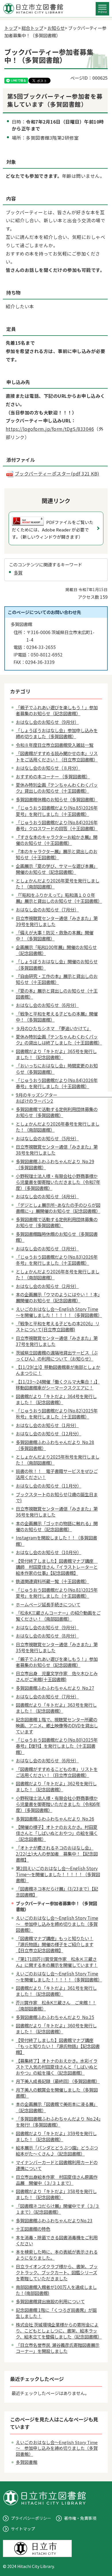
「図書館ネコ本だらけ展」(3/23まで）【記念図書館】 (57, 1892)
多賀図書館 (27, 2462)
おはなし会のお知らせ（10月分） (49, 1552)
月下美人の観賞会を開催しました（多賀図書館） (57, 2093)
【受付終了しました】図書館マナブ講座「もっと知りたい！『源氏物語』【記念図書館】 (58, 2046)
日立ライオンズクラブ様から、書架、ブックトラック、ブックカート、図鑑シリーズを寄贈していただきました (57, 2272)
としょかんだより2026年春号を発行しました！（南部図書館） (58, 1127)
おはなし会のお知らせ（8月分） (47, 1636)
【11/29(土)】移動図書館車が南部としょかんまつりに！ (58, 1370)
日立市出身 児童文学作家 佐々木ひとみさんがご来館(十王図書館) (57, 1676)
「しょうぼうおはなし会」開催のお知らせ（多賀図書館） (57, 964)
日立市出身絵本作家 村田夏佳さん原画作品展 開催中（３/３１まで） (57, 2180)
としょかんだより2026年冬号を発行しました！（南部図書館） (58, 1274)
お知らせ (56, 28)
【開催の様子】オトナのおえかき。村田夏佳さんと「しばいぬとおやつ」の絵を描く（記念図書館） (57, 1833)
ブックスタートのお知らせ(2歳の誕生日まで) (57, 1497)
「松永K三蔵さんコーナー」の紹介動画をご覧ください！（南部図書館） (58, 1616)
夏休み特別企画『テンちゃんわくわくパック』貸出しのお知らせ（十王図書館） (57, 788)
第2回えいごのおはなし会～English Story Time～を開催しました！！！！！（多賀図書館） (58, 1874)
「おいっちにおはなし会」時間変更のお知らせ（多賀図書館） (57, 1068)
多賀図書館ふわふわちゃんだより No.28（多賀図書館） (55, 1445)
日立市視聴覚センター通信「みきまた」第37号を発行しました (57, 1341)
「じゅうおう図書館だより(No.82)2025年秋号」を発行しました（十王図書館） (57, 1413)
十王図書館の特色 (33, 2229)
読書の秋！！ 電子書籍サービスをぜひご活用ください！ (57, 1474)
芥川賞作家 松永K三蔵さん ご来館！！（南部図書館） (56, 2005)
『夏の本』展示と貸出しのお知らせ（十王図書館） (57, 994)
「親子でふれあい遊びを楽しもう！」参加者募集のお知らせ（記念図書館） (57, 710)
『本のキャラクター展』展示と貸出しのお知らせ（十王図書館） (57, 854)
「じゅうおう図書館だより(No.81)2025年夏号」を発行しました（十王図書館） (57, 1593)
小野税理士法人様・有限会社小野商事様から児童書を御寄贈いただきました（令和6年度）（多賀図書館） (58, 1804)
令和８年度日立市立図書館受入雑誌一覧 (55, 745)
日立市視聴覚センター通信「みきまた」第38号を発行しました (57, 1150)
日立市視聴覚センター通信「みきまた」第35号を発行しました (57, 1647)
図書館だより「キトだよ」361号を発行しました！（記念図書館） (56, 1991)
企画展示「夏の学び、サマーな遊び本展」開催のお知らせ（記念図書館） (57, 869)
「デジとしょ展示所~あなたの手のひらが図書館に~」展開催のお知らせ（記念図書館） (58, 1208)
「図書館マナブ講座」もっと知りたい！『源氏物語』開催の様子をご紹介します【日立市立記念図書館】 (55, 1944)
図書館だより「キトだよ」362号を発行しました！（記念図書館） (56, 1786)
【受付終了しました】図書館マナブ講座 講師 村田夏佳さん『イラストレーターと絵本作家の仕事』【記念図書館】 (57, 1567)
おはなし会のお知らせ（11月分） (49, 1486)
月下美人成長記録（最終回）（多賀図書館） (58, 2081)
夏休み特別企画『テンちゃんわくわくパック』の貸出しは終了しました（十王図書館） (59, 1039)
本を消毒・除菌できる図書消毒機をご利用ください (57, 2240)
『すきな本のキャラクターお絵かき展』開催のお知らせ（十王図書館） (57, 840)
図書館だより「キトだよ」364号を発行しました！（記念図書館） (56, 1399)
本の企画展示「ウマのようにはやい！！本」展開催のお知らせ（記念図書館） (58, 1297)
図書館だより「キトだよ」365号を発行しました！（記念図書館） (56, 1054)
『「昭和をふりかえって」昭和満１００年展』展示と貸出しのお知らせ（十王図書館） (59, 898)
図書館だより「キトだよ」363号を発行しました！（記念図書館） (56, 1708)
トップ (11, 28)
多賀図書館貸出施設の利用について (50, 2301)
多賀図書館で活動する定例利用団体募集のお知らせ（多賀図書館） (57, 1112)
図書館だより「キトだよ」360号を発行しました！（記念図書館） (56, 2028)
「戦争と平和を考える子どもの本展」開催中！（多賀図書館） (57, 1017)
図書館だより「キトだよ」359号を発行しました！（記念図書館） (56, 2136)
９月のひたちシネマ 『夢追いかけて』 (53, 1028)
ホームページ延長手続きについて (48, 1604)
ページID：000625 (89, 78)
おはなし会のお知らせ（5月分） (47, 1138)
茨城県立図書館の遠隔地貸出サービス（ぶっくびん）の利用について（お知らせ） (57, 1356)
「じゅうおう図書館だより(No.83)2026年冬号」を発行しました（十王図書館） (57, 1260)
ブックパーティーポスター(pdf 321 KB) (57, 473)
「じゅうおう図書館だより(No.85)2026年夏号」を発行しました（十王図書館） (57, 811)
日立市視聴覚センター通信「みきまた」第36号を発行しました (57, 1512)
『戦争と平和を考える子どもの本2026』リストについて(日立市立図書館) (58, 1326)
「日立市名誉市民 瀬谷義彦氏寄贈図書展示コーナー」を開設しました (58, 2348)
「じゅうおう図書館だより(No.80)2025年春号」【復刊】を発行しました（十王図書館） (57, 1746)
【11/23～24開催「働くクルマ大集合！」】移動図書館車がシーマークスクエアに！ (58, 1385)
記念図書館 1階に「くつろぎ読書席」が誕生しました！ (56, 2313)
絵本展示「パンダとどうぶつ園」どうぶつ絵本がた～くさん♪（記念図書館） (57, 2151)
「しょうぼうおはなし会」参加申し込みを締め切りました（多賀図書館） (57, 733)
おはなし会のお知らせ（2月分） (47, 1286)
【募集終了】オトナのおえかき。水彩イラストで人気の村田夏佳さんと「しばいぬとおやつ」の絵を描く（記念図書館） (57, 2067)
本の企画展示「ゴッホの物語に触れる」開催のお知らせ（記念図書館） (57, 1526)
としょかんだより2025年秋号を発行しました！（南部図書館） (58, 1460)
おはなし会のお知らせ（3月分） (47, 1248)
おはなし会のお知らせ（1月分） (47, 1425)
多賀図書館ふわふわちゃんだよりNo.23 (54, 2220)
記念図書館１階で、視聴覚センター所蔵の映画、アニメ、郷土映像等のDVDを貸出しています (57, 1725)
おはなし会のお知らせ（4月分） (47, 1196)
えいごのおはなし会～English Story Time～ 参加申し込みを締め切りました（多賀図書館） (57, 1924)
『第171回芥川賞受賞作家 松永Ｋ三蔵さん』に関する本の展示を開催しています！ (57, 1962)
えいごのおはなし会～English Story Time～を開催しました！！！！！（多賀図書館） (59, 1312)
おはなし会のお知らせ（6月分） (47, 1005)
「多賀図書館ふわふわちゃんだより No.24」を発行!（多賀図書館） (58, 2122)
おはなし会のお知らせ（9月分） (47, 722)
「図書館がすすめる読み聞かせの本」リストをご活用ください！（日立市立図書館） (57, 756)
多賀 (18, 572)
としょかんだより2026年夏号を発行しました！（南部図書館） (58, 883)
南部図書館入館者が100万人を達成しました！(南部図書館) (56, 2290)
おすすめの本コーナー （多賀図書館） (53, 776)
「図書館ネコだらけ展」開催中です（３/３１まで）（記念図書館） (58, 2209)
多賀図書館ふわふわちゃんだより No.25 (55, 2017)
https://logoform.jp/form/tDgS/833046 (50, 429)
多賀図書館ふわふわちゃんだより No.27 (55, 1688)
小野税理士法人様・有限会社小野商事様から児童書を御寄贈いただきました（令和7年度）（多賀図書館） (58, 1182)
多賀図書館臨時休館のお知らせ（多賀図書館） (57, 1237)
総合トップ (32, 28)
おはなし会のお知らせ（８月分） (48, 768)
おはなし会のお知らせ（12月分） (49, 1433)
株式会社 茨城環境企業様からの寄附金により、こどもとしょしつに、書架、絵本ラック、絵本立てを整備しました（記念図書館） (59, 2331)
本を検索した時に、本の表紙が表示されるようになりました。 (57, 2255)
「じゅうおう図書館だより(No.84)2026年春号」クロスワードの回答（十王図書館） (57, 825)
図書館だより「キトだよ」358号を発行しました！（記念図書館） (56, 2194)
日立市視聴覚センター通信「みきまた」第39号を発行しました (57, 921)
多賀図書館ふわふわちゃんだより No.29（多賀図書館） (55, 1164)
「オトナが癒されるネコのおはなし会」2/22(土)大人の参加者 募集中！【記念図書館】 (57, 1854)
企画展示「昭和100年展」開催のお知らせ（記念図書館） (56, 950)
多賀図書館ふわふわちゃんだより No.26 (55, 1819)
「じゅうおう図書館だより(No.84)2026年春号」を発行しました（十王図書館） (57, 1083)
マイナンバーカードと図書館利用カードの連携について (57, 2165)
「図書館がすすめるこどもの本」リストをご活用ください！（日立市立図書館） (57, 1772)
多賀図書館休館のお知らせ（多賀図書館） (57, 799)
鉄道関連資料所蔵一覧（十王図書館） (52, 1581)
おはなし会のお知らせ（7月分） (47, 909)
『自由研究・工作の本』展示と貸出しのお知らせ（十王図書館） (57, 979)
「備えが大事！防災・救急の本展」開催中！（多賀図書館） (55, 935)
